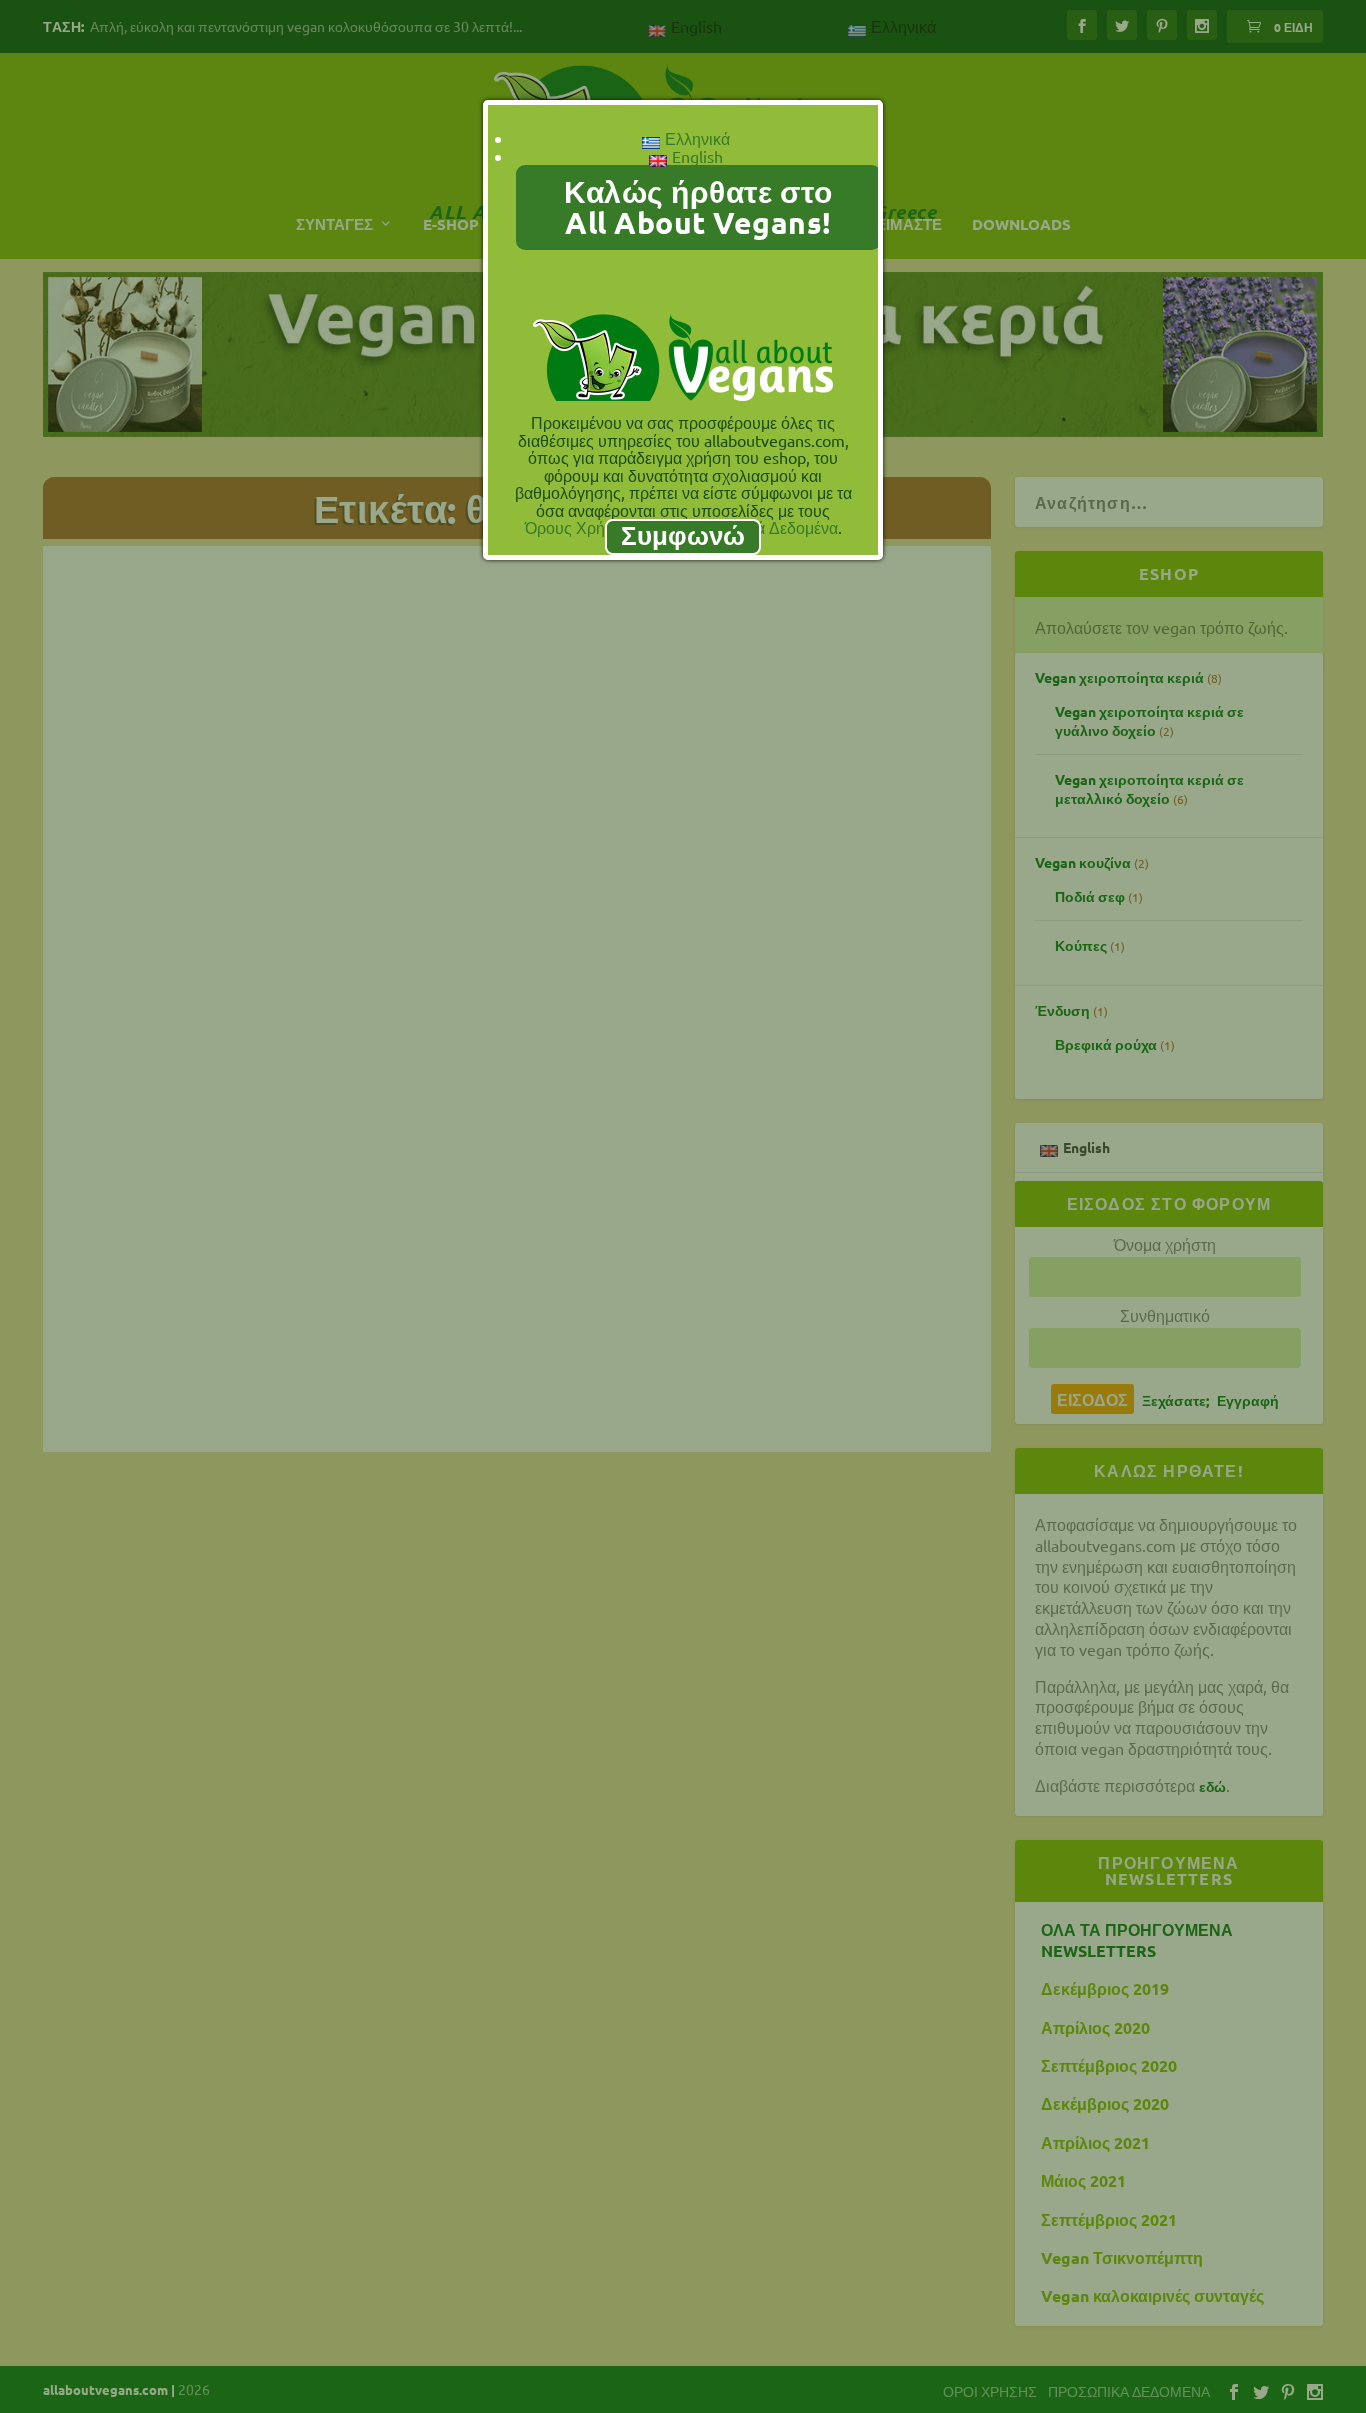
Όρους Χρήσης (578, 527)
